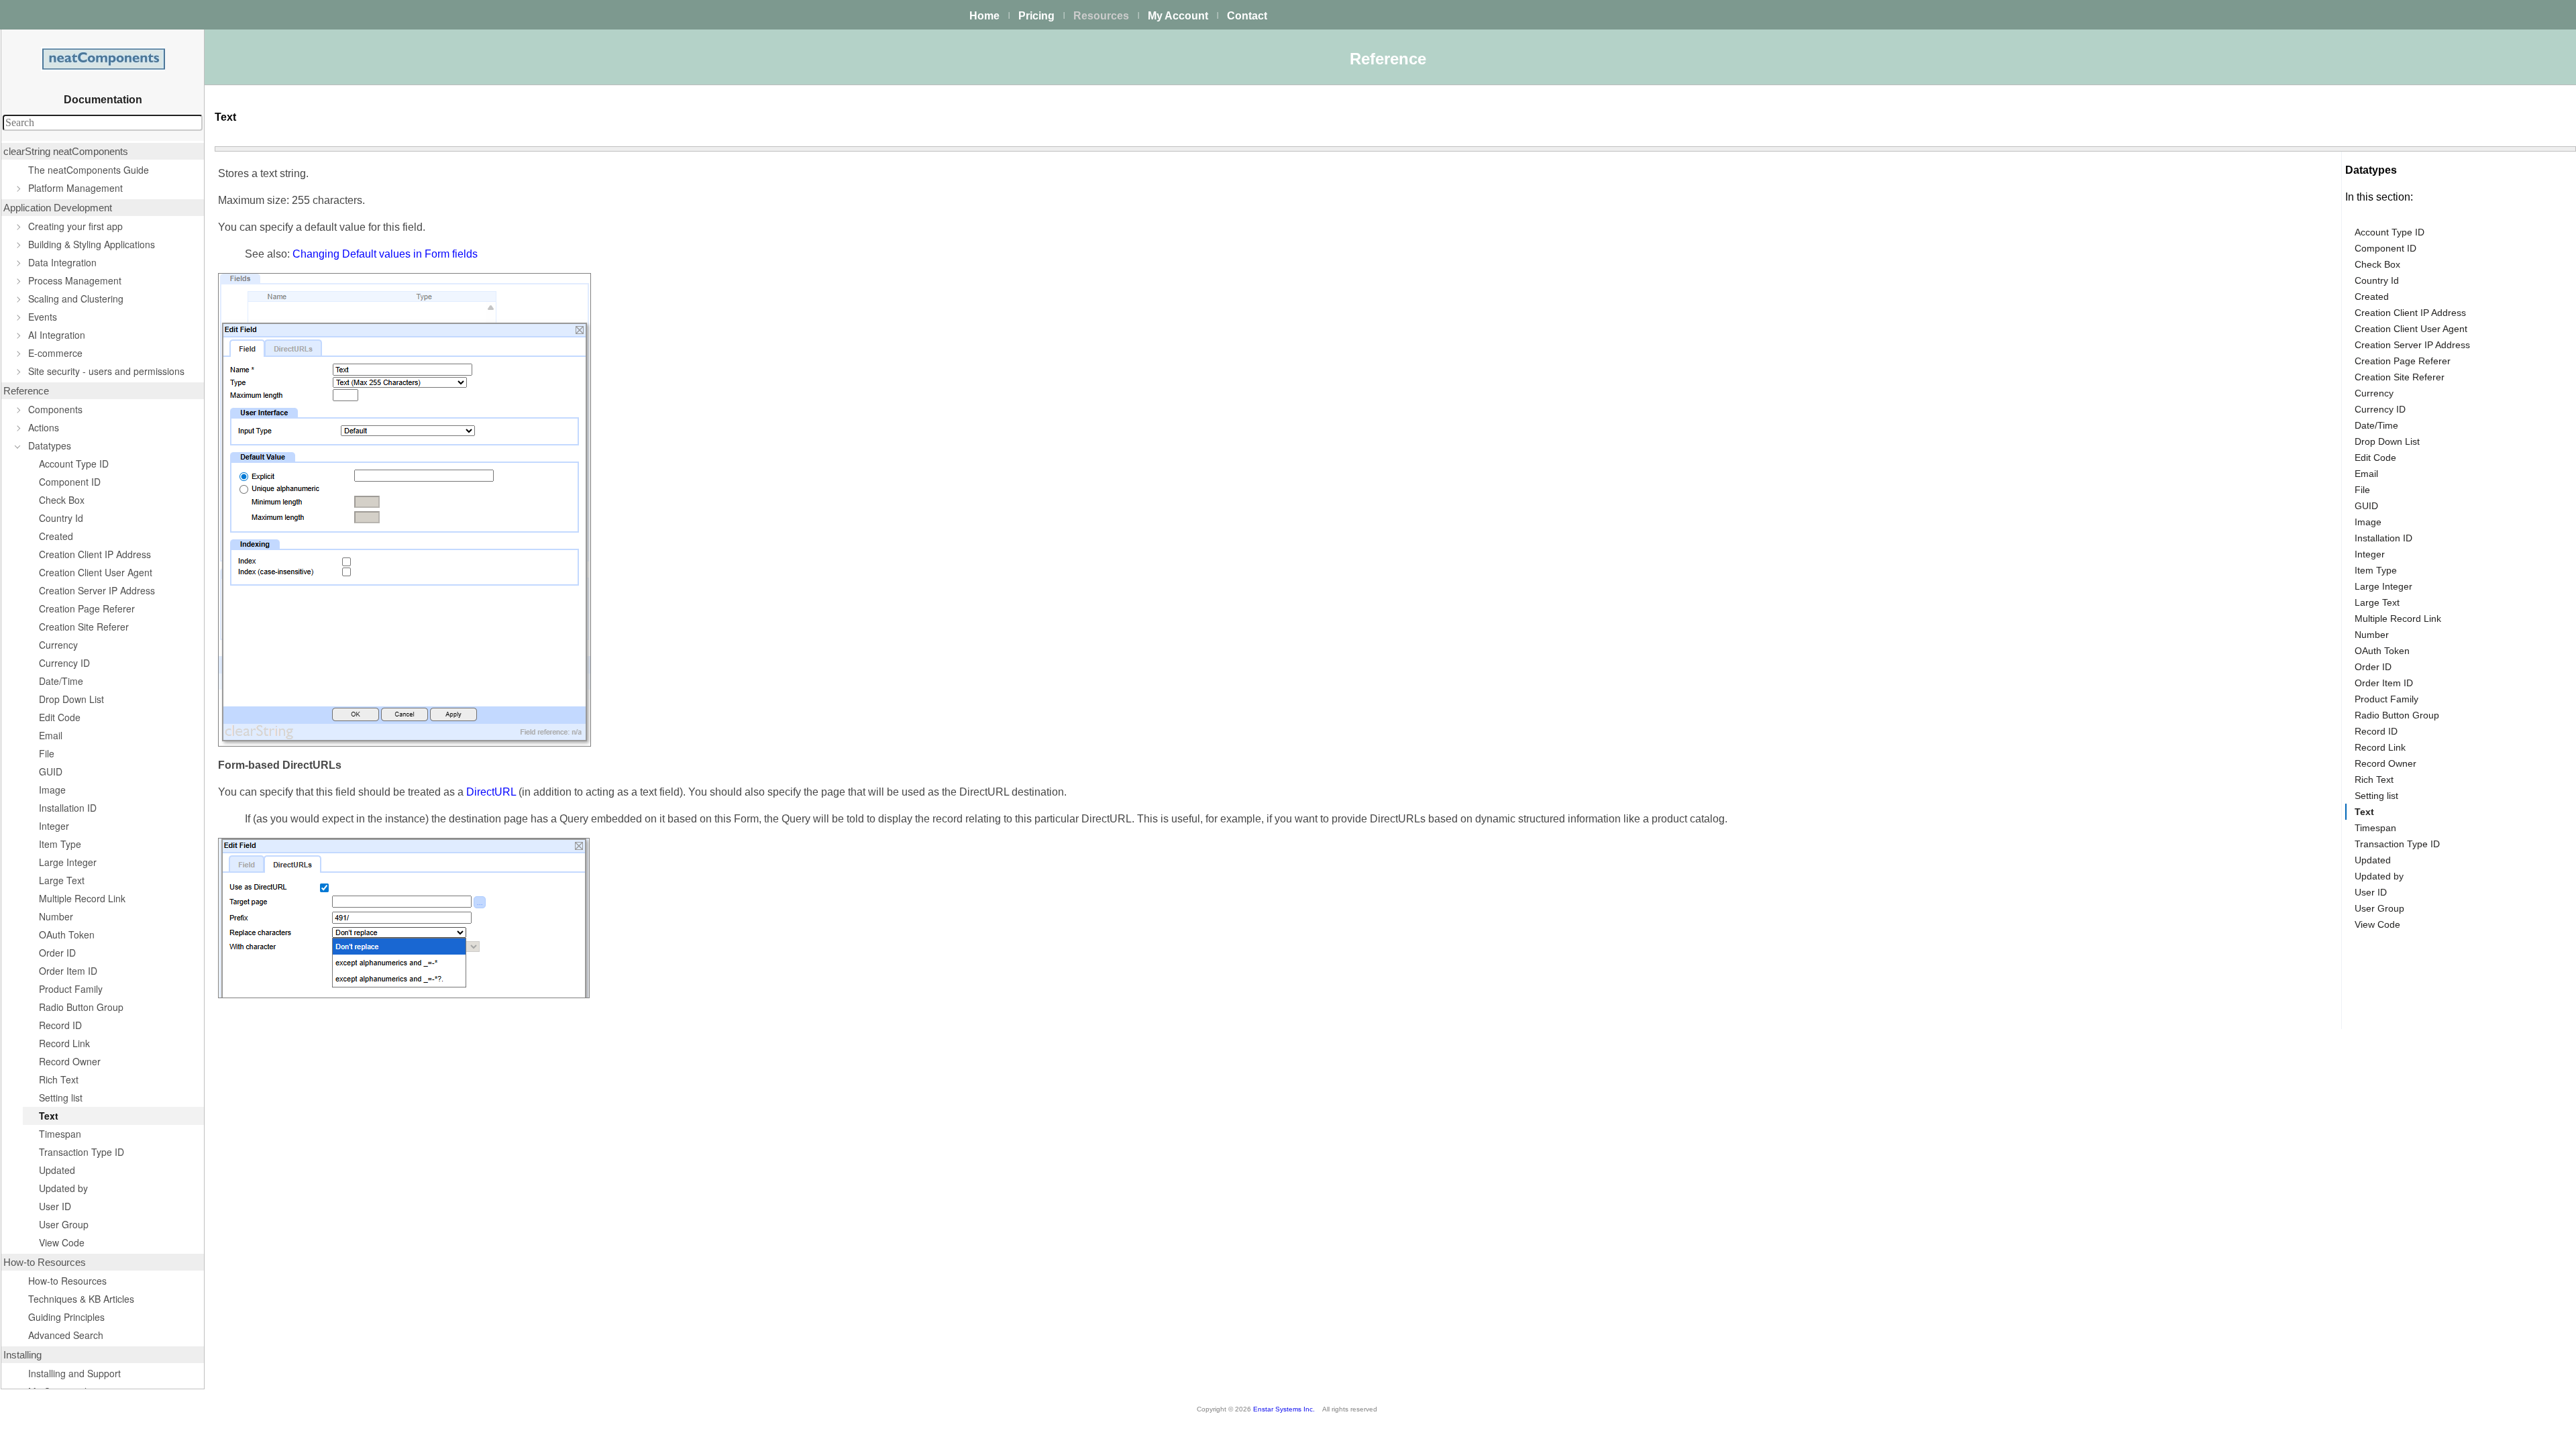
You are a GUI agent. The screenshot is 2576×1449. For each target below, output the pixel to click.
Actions (44, 427)
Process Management (75, 280)
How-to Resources (67, 1281)
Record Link (64, 1043)
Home (984, 16)
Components (55, 409)
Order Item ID (68, 971)
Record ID (60, 1025)
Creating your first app (75, 226)
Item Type (60, 844)
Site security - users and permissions (106, 371)
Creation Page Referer (87, 608)
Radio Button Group (81, 1007)
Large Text (62, 880)
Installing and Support (74, 1373)
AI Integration (57, 335)
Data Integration (62, 262)
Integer (54, 826)
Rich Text (59, 1079)
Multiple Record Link (82, 898)
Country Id (61, 518)
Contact (1247, 16)
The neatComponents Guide (89, 170)
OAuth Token (67, 934)
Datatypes (50, 445)
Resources (1101, 16)
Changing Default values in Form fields (385, 254)
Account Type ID (74, 464)
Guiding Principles (66, 1317)
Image (52, 790)
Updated (57, 1170)
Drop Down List (71, 699)
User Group (64, 1224)
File (47, 753)
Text (49, 1116)
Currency (58, 645)
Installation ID (68, 808)
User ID (55, 1206)
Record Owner (70, 1061)
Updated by (63, 1188)
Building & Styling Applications (92, 244)
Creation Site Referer (84, 627)
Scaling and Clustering (76, 299)
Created (56, 536)
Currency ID (64, 663)
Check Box (62, 500)
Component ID (70, 482)
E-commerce (55, 353)
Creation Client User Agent (96, 572)
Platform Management (75, 188)
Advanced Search (66, 1335)
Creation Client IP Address (95, 554)
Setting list (61, 1097)
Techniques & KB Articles (81, 1299)
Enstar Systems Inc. (1284, 1409)
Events (43, 317)
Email (51, 735)
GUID (51, 771)
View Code (62, 1242)
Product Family (71, 989)
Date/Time (61, 681)
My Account (1178, 16)
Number (56, 916)
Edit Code (60, 717)
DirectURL (491, 792)
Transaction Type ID (82, 1152)
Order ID (57, 953)
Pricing (1036, 16)
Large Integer (68, 862)
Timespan (60, 1134)
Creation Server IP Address (97, 590)
